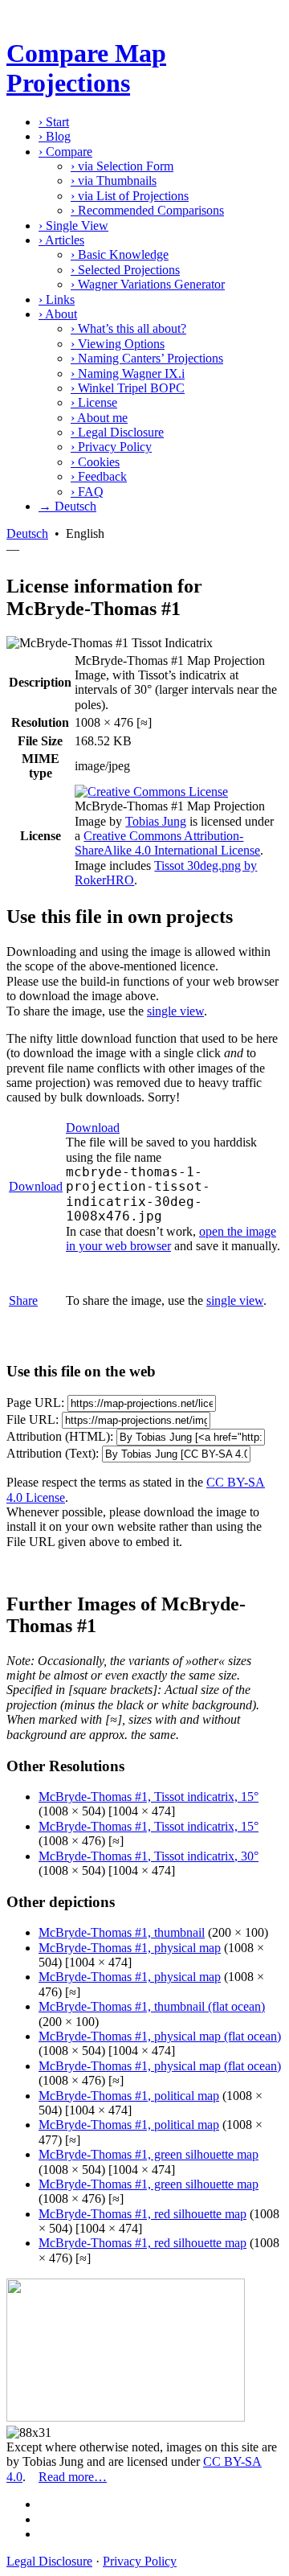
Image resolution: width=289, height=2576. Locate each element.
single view (175, 1011)
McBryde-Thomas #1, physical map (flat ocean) (160, 2036)
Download (36, 1186)
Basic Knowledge (120, 254)
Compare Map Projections (86, 68)
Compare (65, 152)
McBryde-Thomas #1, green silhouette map (149, 2154)
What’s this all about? (128, 328)
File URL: (33, 1419)
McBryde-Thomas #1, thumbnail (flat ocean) (152, 2006)
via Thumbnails (114, 180)
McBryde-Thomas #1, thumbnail (122, 1932)
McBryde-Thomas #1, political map (129, 2096)
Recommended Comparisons (147, 210)
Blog (55, 136)
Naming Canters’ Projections (147, 358)
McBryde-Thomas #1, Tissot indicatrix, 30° (149, 1856)
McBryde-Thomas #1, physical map (130, 1948)
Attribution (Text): (53, 1453)
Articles (61, 240)
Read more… (73, 2477)
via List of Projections (130, 196)
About (58, 314)
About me (99, 418)
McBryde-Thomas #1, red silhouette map (142, 2214)
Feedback (99, 476)
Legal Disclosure (117, 432)
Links (57, 299)
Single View (73, 226)
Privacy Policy (111, 447)
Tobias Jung (156, 821)
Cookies (95, 462)
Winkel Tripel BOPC (128, 388)
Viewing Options (118, 344)
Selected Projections (125, 270)
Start (54, 122)
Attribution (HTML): (60, 1436)
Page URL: (35, 1403)
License (94, 402)
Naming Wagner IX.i (128, 373)
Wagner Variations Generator (148, 284)
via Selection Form (122, 166)
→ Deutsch (67, 506)
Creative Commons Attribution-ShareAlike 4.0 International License (167, 843)
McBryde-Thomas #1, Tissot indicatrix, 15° (149, 1797)
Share (23, 1300)
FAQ (87, 492)
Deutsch (27, 533)
